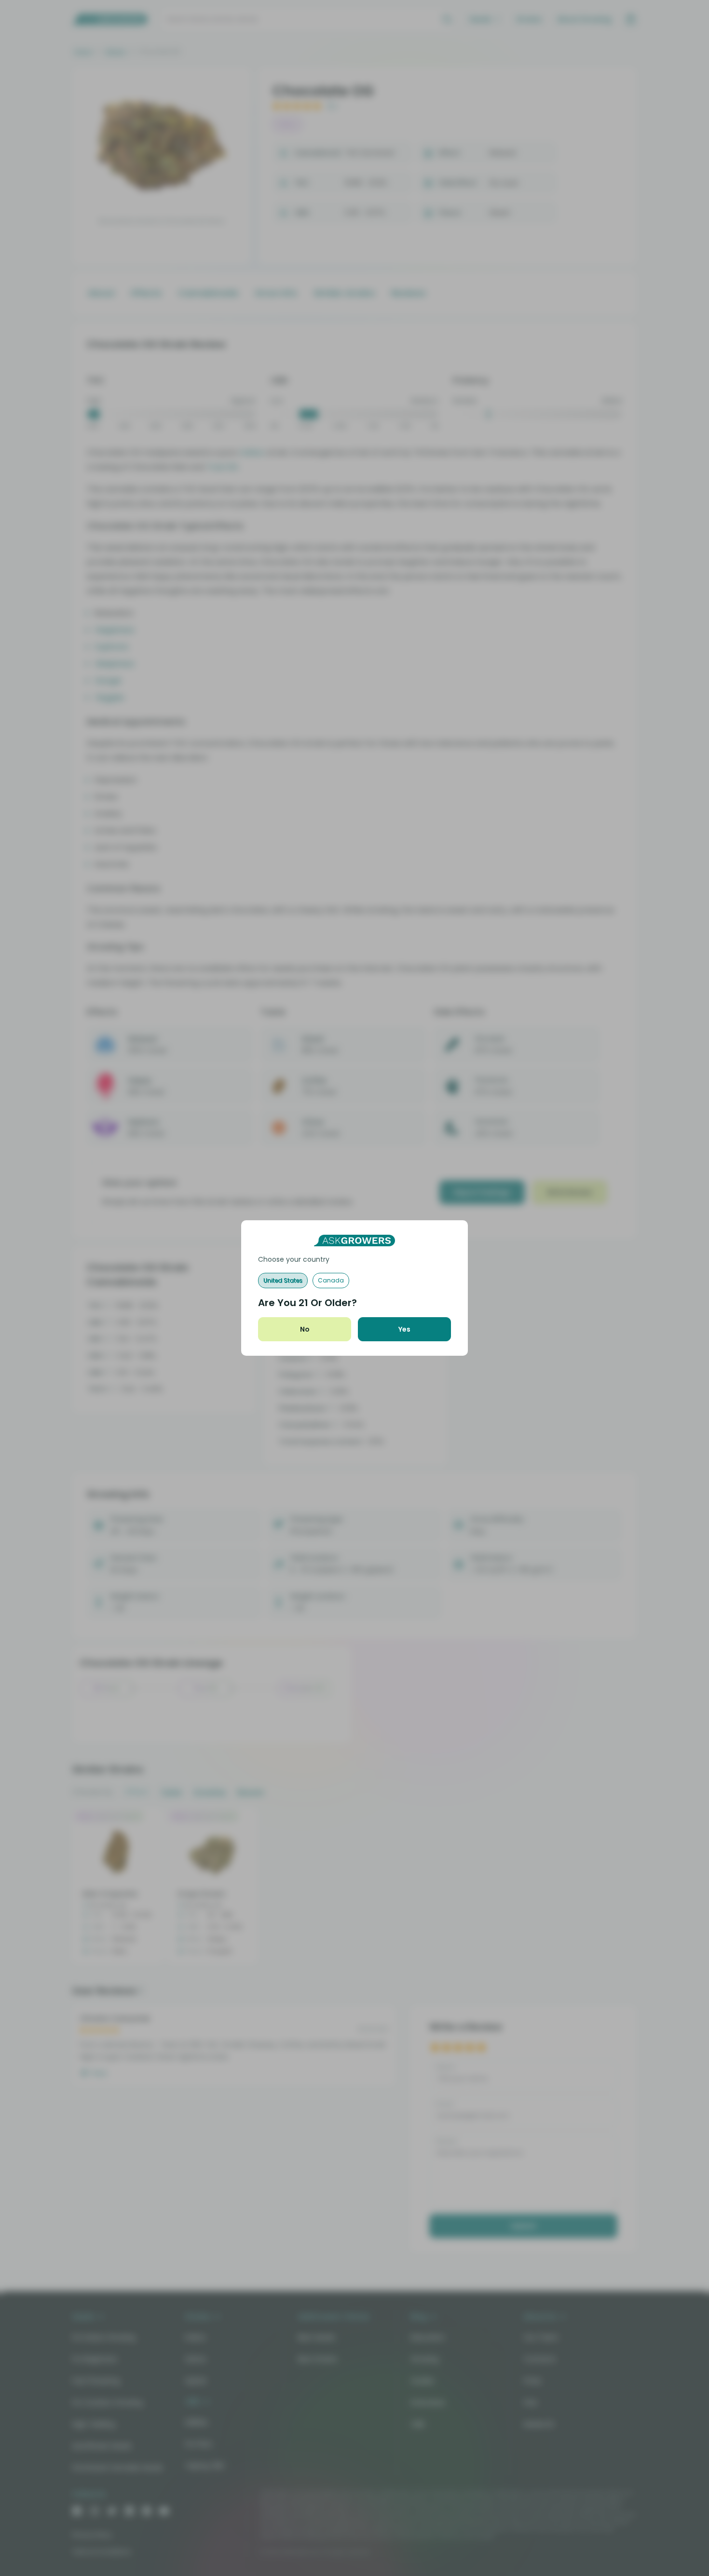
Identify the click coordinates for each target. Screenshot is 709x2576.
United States (283, 1280)
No (305, 1329)
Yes (404, 1329)
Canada (331, 1280)
